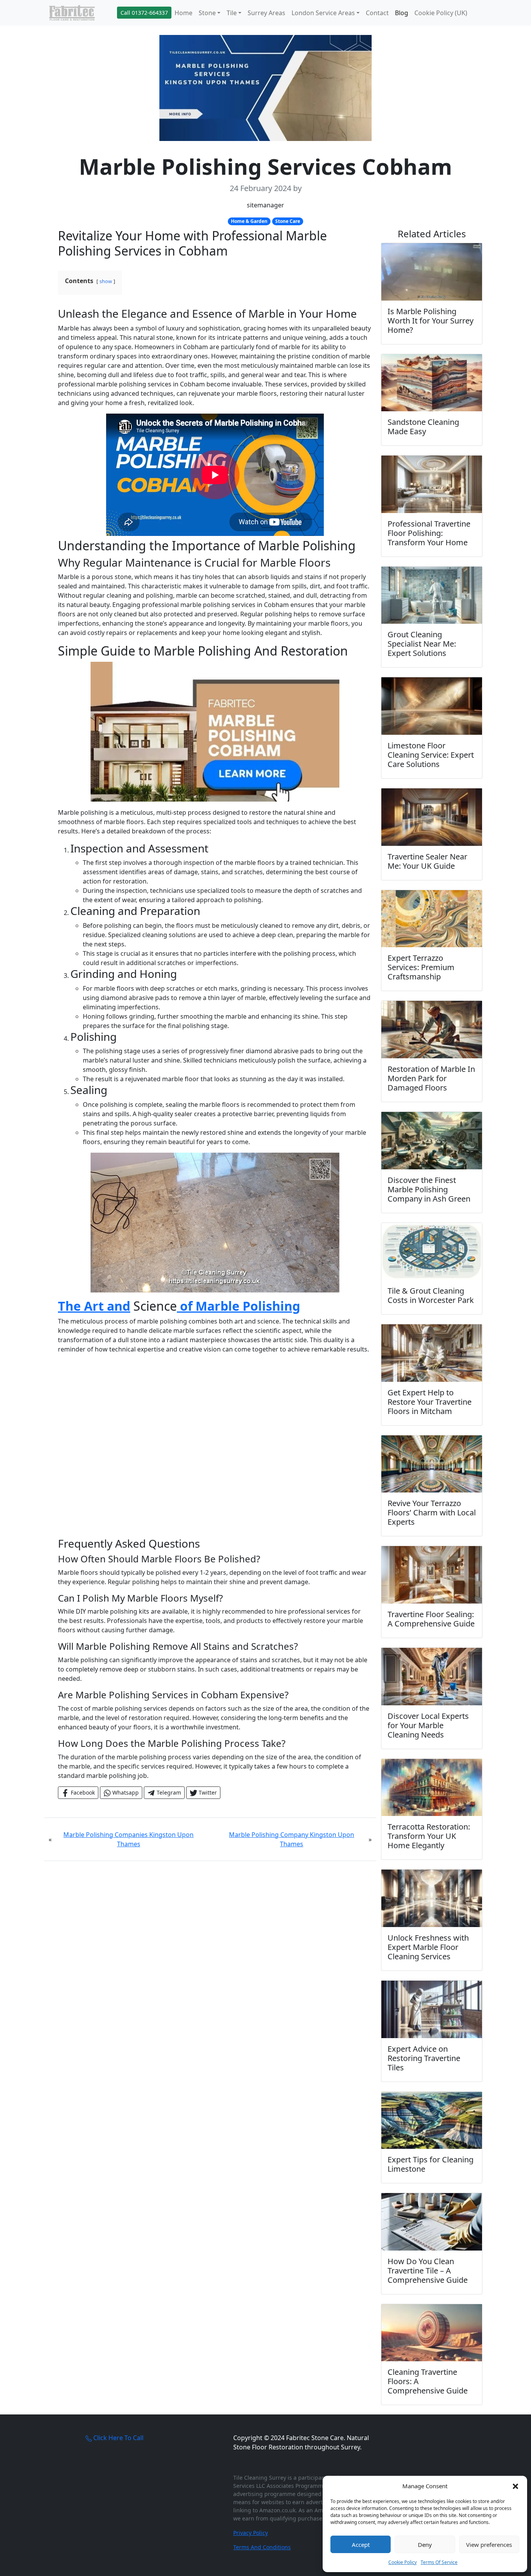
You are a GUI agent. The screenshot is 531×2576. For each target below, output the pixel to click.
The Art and (94, 1306)
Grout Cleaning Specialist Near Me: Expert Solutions (422, 644)
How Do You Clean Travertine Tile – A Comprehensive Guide (428, 2271)
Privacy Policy (251, 2533)
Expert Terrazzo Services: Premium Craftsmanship (421, 967)
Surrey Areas (266, 13)
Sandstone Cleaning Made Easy (423, 427)
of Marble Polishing (238, 1306)
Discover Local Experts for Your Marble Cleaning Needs (428, 1725)
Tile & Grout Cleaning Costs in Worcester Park (431, 1295)
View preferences (489, 2545)
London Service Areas (323, 13)
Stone (207, 13)
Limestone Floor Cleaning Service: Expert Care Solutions (431, 755)
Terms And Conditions (262, 2547)
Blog (402, 13)
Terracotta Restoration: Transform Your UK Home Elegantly (429, 1836)
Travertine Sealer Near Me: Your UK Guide (427, 861)
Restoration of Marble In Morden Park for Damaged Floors (431, 1078)
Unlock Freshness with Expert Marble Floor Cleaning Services (428, 1947)
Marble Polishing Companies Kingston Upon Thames (128, 1839)
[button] (515, 2486)
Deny (425, 2545)
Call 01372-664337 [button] (144, 13)
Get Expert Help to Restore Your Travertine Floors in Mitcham (430, 1402)
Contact (377, 13)
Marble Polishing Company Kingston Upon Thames (292, 1839)
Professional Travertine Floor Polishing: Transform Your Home (429, 533)
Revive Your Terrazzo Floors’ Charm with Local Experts (432, 1512)
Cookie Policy (403, 2562)
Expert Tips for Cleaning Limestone (431, 2164)
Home (183, 13)
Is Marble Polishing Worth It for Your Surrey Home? (431, 321)
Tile (232, 13)
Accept (361, 2545)
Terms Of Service (439, 2562)
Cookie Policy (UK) (441, 13)
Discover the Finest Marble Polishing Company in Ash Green (429, 1189)
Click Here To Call (118, 2438)
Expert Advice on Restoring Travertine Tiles (424, 2058)
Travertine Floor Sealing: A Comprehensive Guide (431, 1619)
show (106, 281)
